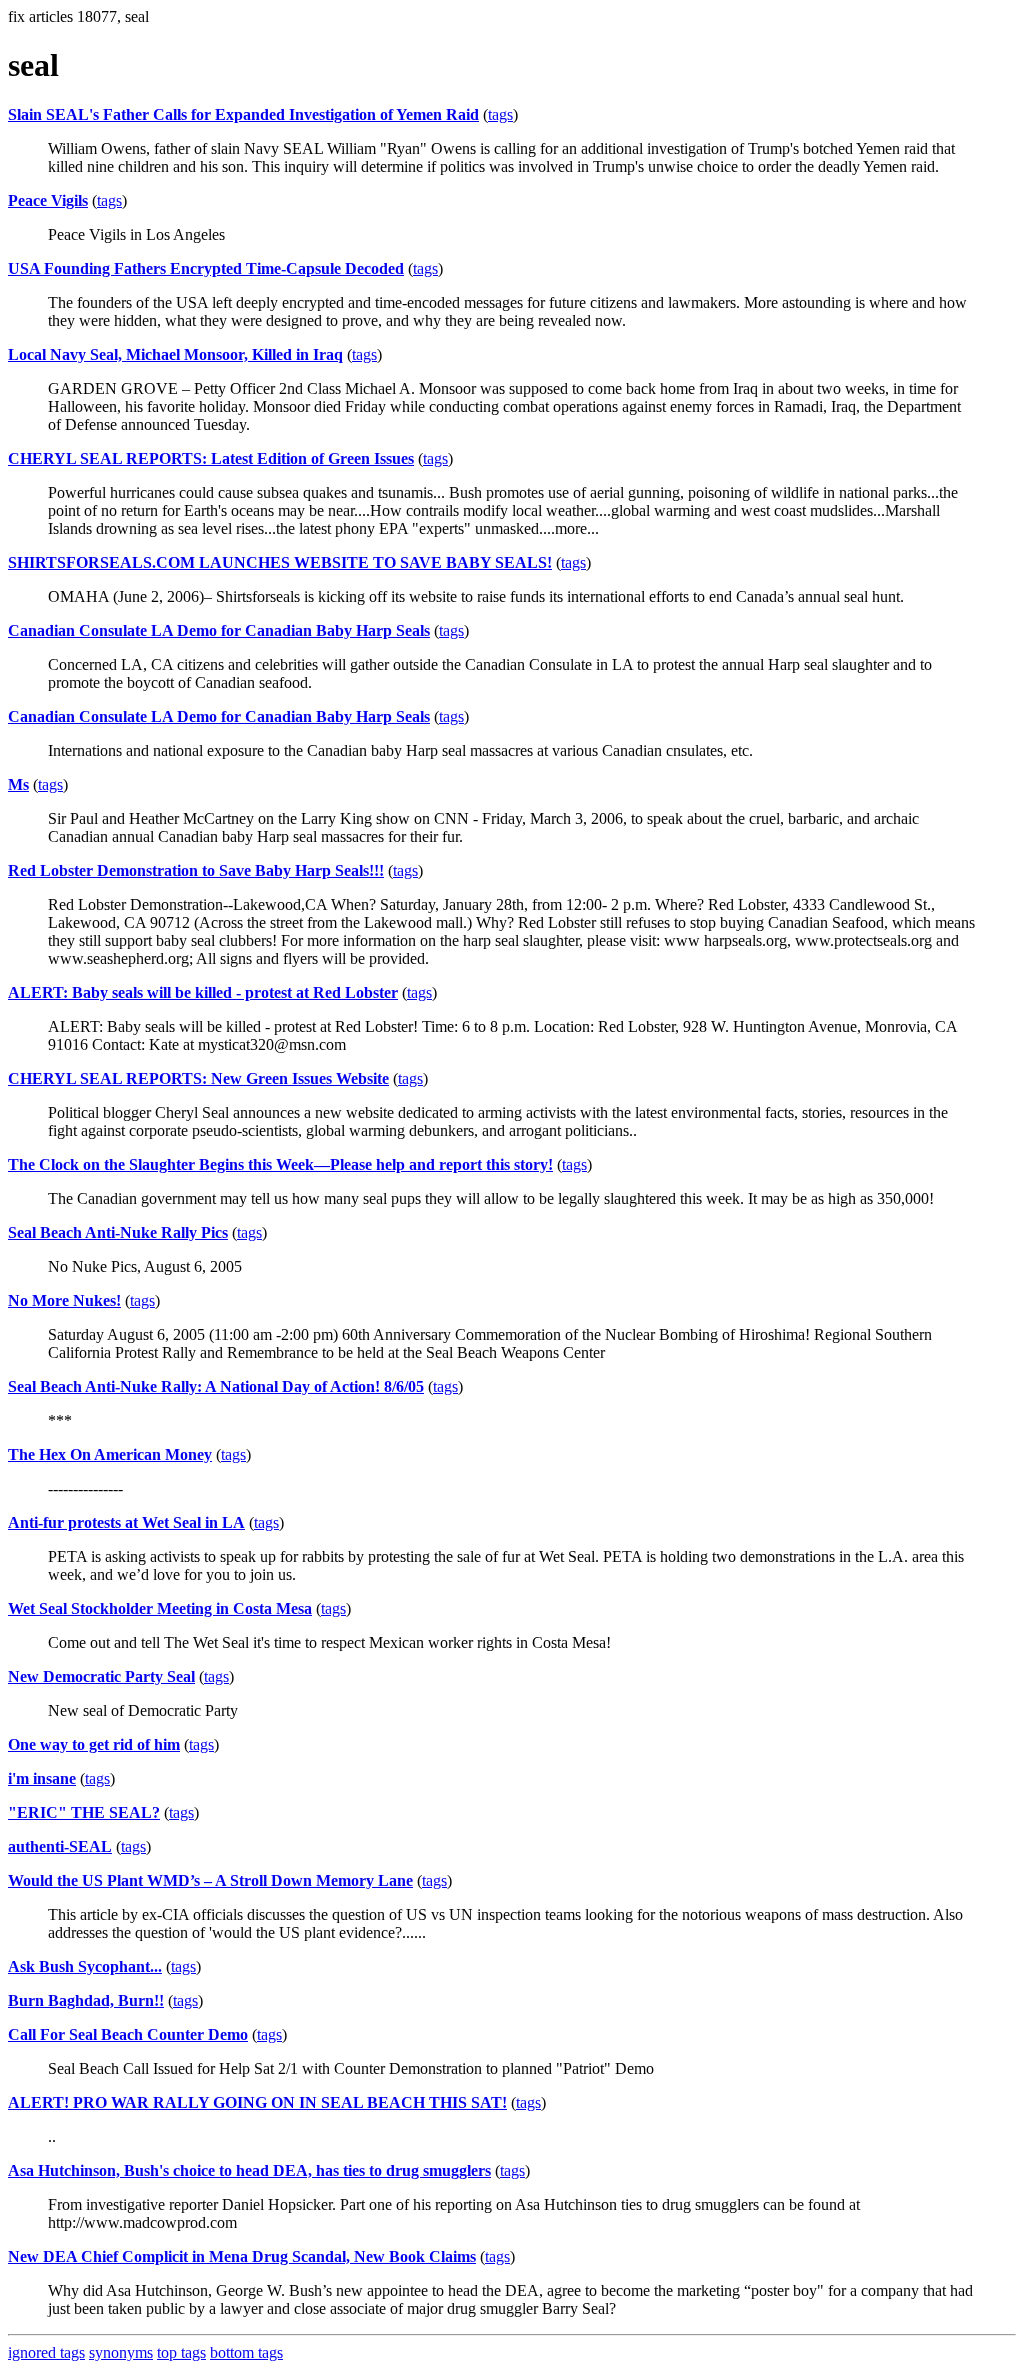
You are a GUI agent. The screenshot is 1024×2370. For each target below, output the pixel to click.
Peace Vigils (48, 200)
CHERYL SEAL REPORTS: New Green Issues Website (198, 1078)
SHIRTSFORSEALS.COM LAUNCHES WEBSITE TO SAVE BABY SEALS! (280, 562)
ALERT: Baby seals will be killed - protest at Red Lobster (203, 992)
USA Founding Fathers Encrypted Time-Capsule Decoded (206, 268)
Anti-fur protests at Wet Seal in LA (126, 1522)
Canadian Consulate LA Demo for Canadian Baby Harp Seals (219, 630)
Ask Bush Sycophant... (85, 1966)
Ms (18, 784)
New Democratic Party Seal (101, 1676)
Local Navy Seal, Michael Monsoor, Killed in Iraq (175, 354)
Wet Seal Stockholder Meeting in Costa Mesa (160, 1608)
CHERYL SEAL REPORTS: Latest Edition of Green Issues (211, 458)
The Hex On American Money (110, 1454)
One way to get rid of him (94, 1744)
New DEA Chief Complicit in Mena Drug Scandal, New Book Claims (242, 2256)
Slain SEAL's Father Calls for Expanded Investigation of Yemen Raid (243, 114)
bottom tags (246, 2352)
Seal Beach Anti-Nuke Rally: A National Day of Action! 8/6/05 (216, 1386)
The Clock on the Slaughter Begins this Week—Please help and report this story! (280, 1164)
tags (500, 114)
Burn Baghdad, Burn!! (86, 2000)
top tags (181, 2352)
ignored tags (46, 2352)
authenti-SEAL (60, 1846)
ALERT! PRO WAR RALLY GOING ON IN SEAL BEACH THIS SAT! (257, 2102)
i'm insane (42, 1778)
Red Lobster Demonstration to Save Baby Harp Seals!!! (196, 870)
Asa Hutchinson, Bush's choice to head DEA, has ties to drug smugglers (249, 2170)
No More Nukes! (64, 1300)
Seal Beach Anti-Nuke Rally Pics (118, 1232)
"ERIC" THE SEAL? (84, 1812)
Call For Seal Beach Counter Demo (128, 2034)
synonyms (121, 2352)
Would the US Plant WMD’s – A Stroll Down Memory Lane (210, 1880)
